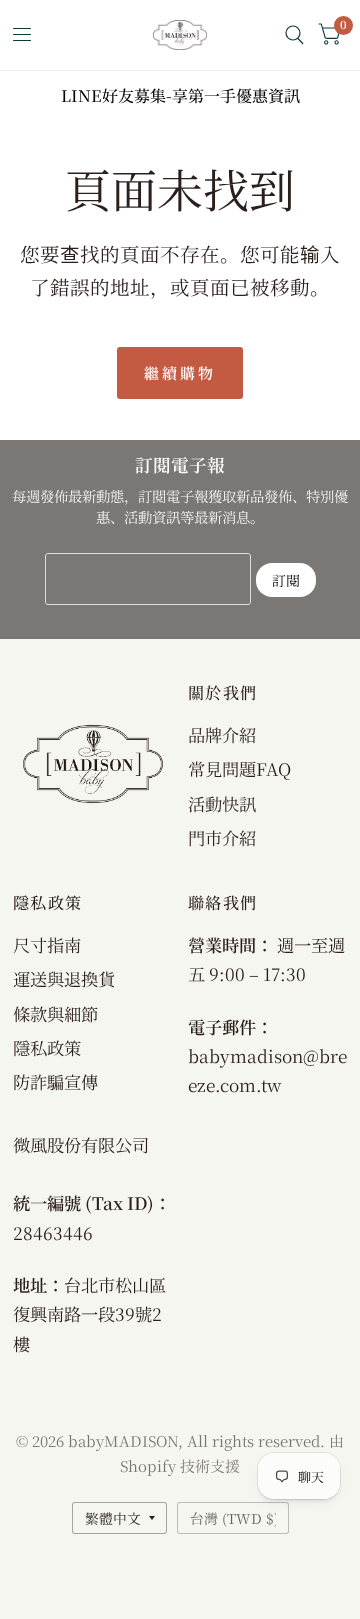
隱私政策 (47, 1047)
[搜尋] (294, 35)
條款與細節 (55, 1013)
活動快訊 (222, 803)
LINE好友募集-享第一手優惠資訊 (180, 95)
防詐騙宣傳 (55, 1081)
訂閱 (286, 580)
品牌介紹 (222, 734)
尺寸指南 (47, 944)
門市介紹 (222, 837)
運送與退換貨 (64, 978)
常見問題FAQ (239, 768)
